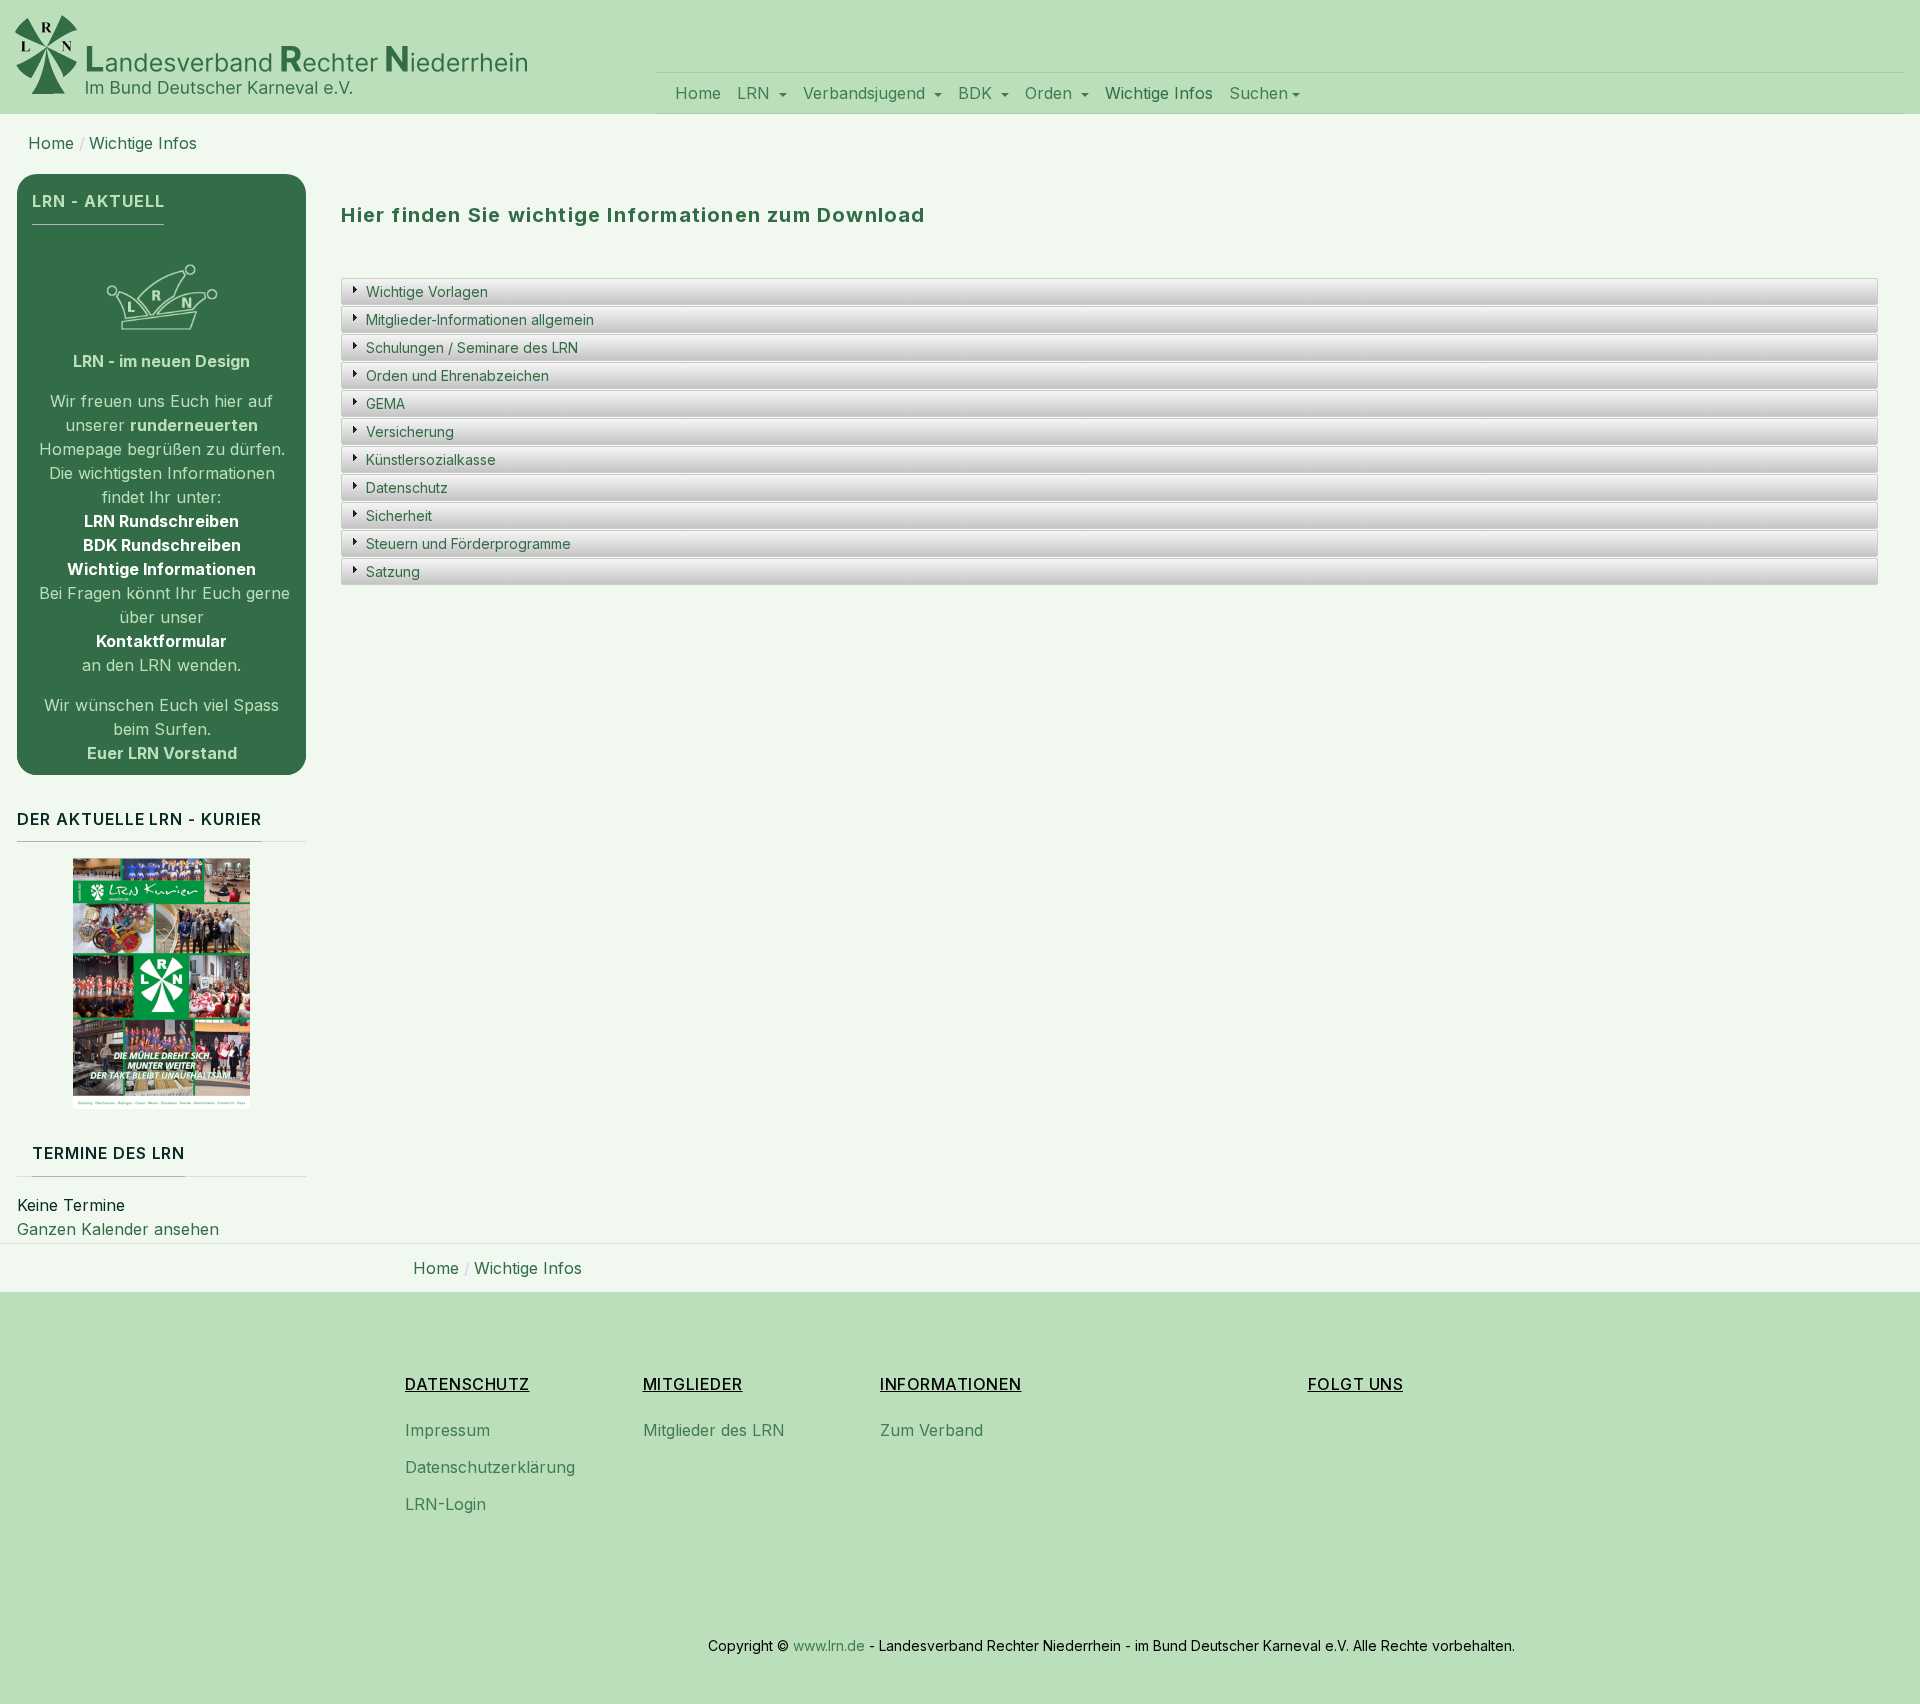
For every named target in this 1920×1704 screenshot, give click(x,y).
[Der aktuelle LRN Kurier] (161, 983)
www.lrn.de (829, 1645)
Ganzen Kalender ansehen (118, 1229)
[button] (762, 93)
